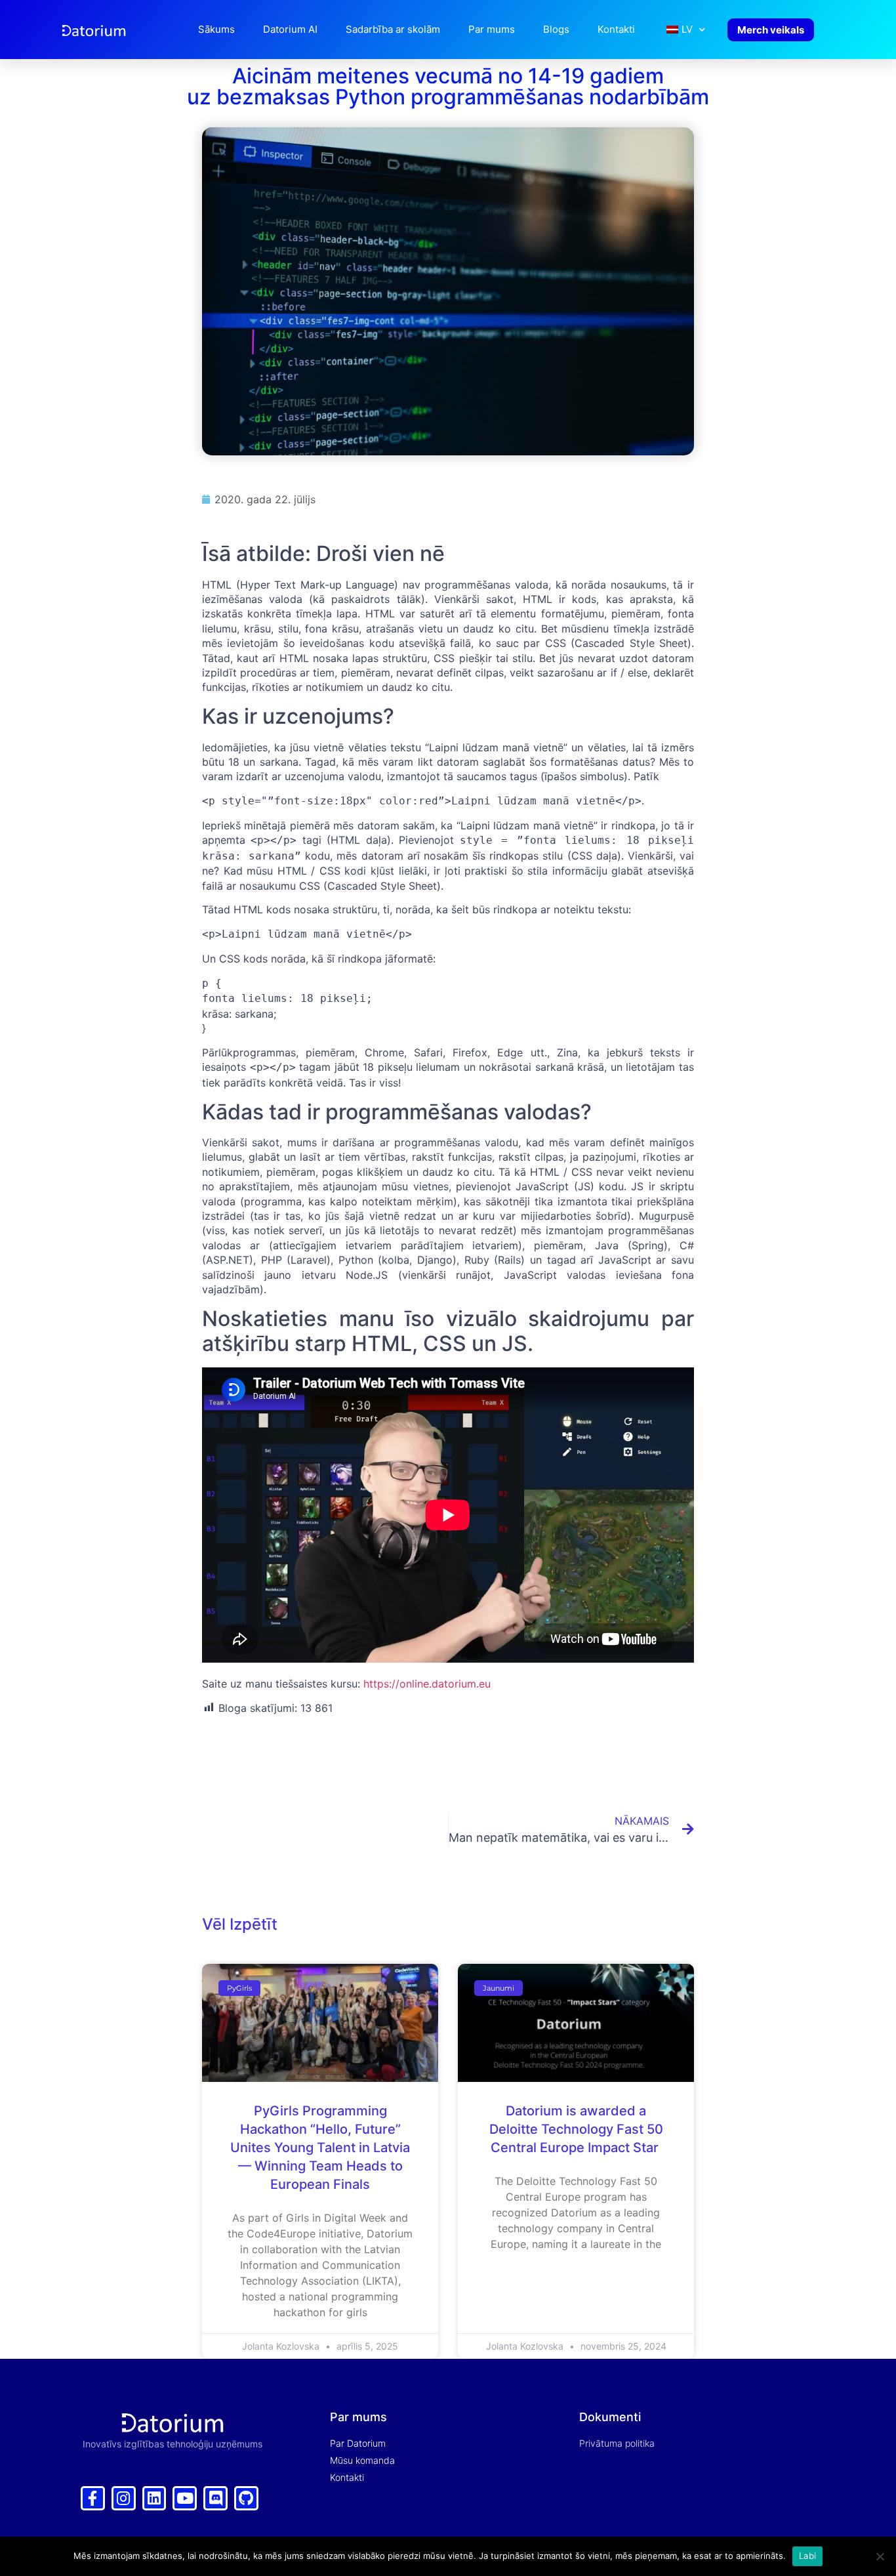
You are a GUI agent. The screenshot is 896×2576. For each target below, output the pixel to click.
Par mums (492, 29)
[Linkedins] (154, 2498)
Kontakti (616, 29)
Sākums (216, 29)
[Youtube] (185, 2498)
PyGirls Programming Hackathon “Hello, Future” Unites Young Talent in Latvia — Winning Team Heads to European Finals (320, 2148)
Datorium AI (290, 29)
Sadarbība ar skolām (393, 29)
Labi (807, 2556)
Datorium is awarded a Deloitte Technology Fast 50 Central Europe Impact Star (576, 2129)
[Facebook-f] (93, 2498)
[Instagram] (124, 2498)
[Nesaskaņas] (215, 2498)
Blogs (556, 29)
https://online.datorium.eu (427, 1684)
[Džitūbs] (246, 2498)
